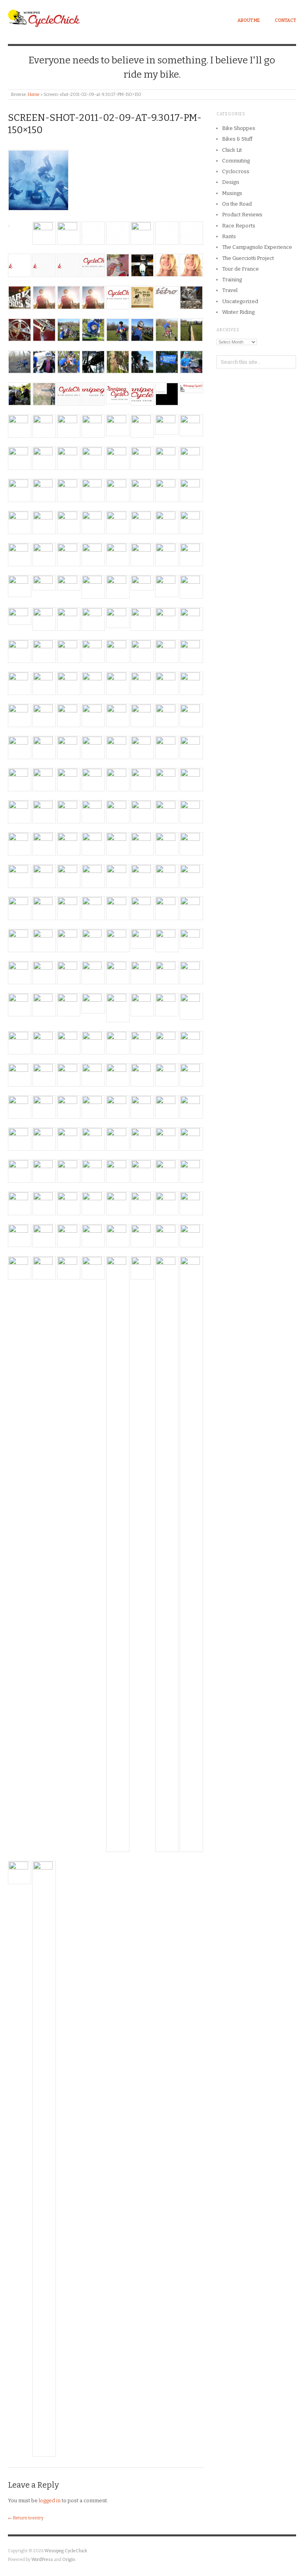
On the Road (237, 204)
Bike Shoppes (239, 128)
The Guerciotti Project (248, 258)
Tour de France (240, 269)
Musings (232, 193)
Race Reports (239, 226)
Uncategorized (240, 301)
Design (231, 182)
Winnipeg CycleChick (66, 2551)
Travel (230, 290)
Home (34, 95)
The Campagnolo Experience (257, 247)
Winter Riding (238, 312)
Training (232, 280)
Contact (285, 20)
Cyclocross (236, 171)
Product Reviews (242, 215)
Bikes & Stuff (237, 139)
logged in (50, 2501)
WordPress (42, 2560)
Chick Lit (232, 150)
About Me (249, 20)
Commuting (236, 161)
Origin (69, 2560)
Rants (229, 236)
